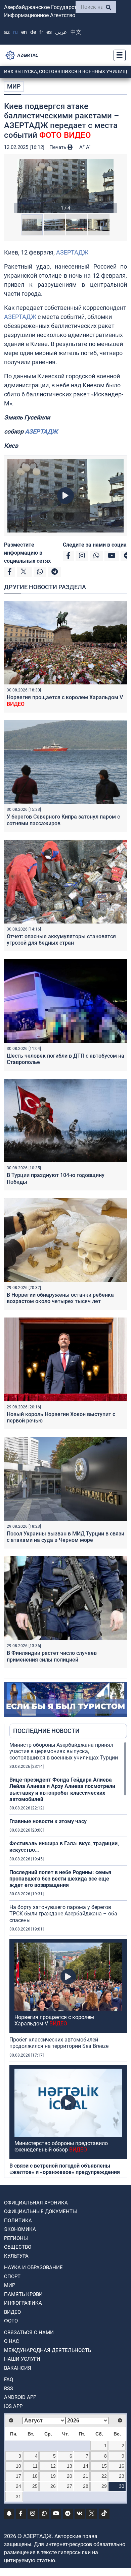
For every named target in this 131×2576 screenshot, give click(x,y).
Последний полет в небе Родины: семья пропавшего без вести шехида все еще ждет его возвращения (60, 1879)
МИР (14, 86)
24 (18, 2486)
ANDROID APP (20, 2397)
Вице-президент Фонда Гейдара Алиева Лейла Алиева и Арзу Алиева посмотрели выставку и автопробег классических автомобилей (62, 1789)
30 (122, 2486)
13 (70, 2466)
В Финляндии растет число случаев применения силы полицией (52, 1656)
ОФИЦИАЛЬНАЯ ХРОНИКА (36, 2203)
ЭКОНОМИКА (20, 2229)
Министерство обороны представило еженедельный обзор (61, 2146)
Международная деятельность (48, 2350)
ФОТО (11, 2321)
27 (70, 2486)
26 (53, 2486)
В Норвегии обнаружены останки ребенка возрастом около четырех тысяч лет (60, 1298)
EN (24, 32)
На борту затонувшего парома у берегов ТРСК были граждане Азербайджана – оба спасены (63, 1914)
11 (35, 2466)
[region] (68, 1960)
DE (33, 32)
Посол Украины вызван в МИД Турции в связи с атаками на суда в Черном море (65, 1537)
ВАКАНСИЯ (18, 2368)
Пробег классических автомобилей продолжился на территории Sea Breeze (59, 2043)
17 (18, 2476)
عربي (61, 32)
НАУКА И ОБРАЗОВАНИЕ (33, 2267)
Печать (58, 147)
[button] (65, 186)
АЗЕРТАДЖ (72, 252)
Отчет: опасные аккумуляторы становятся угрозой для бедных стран (61, 940)
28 (86, 2486)
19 (53, 2476)
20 (70, 2476)
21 (86, 2476)
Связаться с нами (29, 2333)
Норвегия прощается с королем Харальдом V (54, 2020)
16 (122, 2466)
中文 (76, 32)
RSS (9, 2389)
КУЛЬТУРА (16, 2256)
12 (53, 2466)
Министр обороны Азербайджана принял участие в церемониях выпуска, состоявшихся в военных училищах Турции (64, 1751)
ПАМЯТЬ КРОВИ (23, 2294)
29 (104, 2486)
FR (41, 32)
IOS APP (13, 2406)
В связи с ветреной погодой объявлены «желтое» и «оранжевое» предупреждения (65, 2169)
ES (49, 32)
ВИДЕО (12, 2312)
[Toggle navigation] (118, 55)
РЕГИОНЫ (16, 2238)
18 (35, 2476)
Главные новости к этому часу (48, 1821)
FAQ (9, 2379)
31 (18, 2497)
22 (104, 2476)
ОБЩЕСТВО (18, 2247)
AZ (7, 32)
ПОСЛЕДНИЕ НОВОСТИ (46, 1731)
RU (15, 32)
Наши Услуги (22, 2359)
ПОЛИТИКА (18, 2221)
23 (122, 2476)
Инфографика (23, 2303)
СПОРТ (12, 2277)
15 (104, 2466)
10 (18, 2466)
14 (86, 2466)
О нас (12, 2341)
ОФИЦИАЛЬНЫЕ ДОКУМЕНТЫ (40, 2211)
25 (35, 2486)
